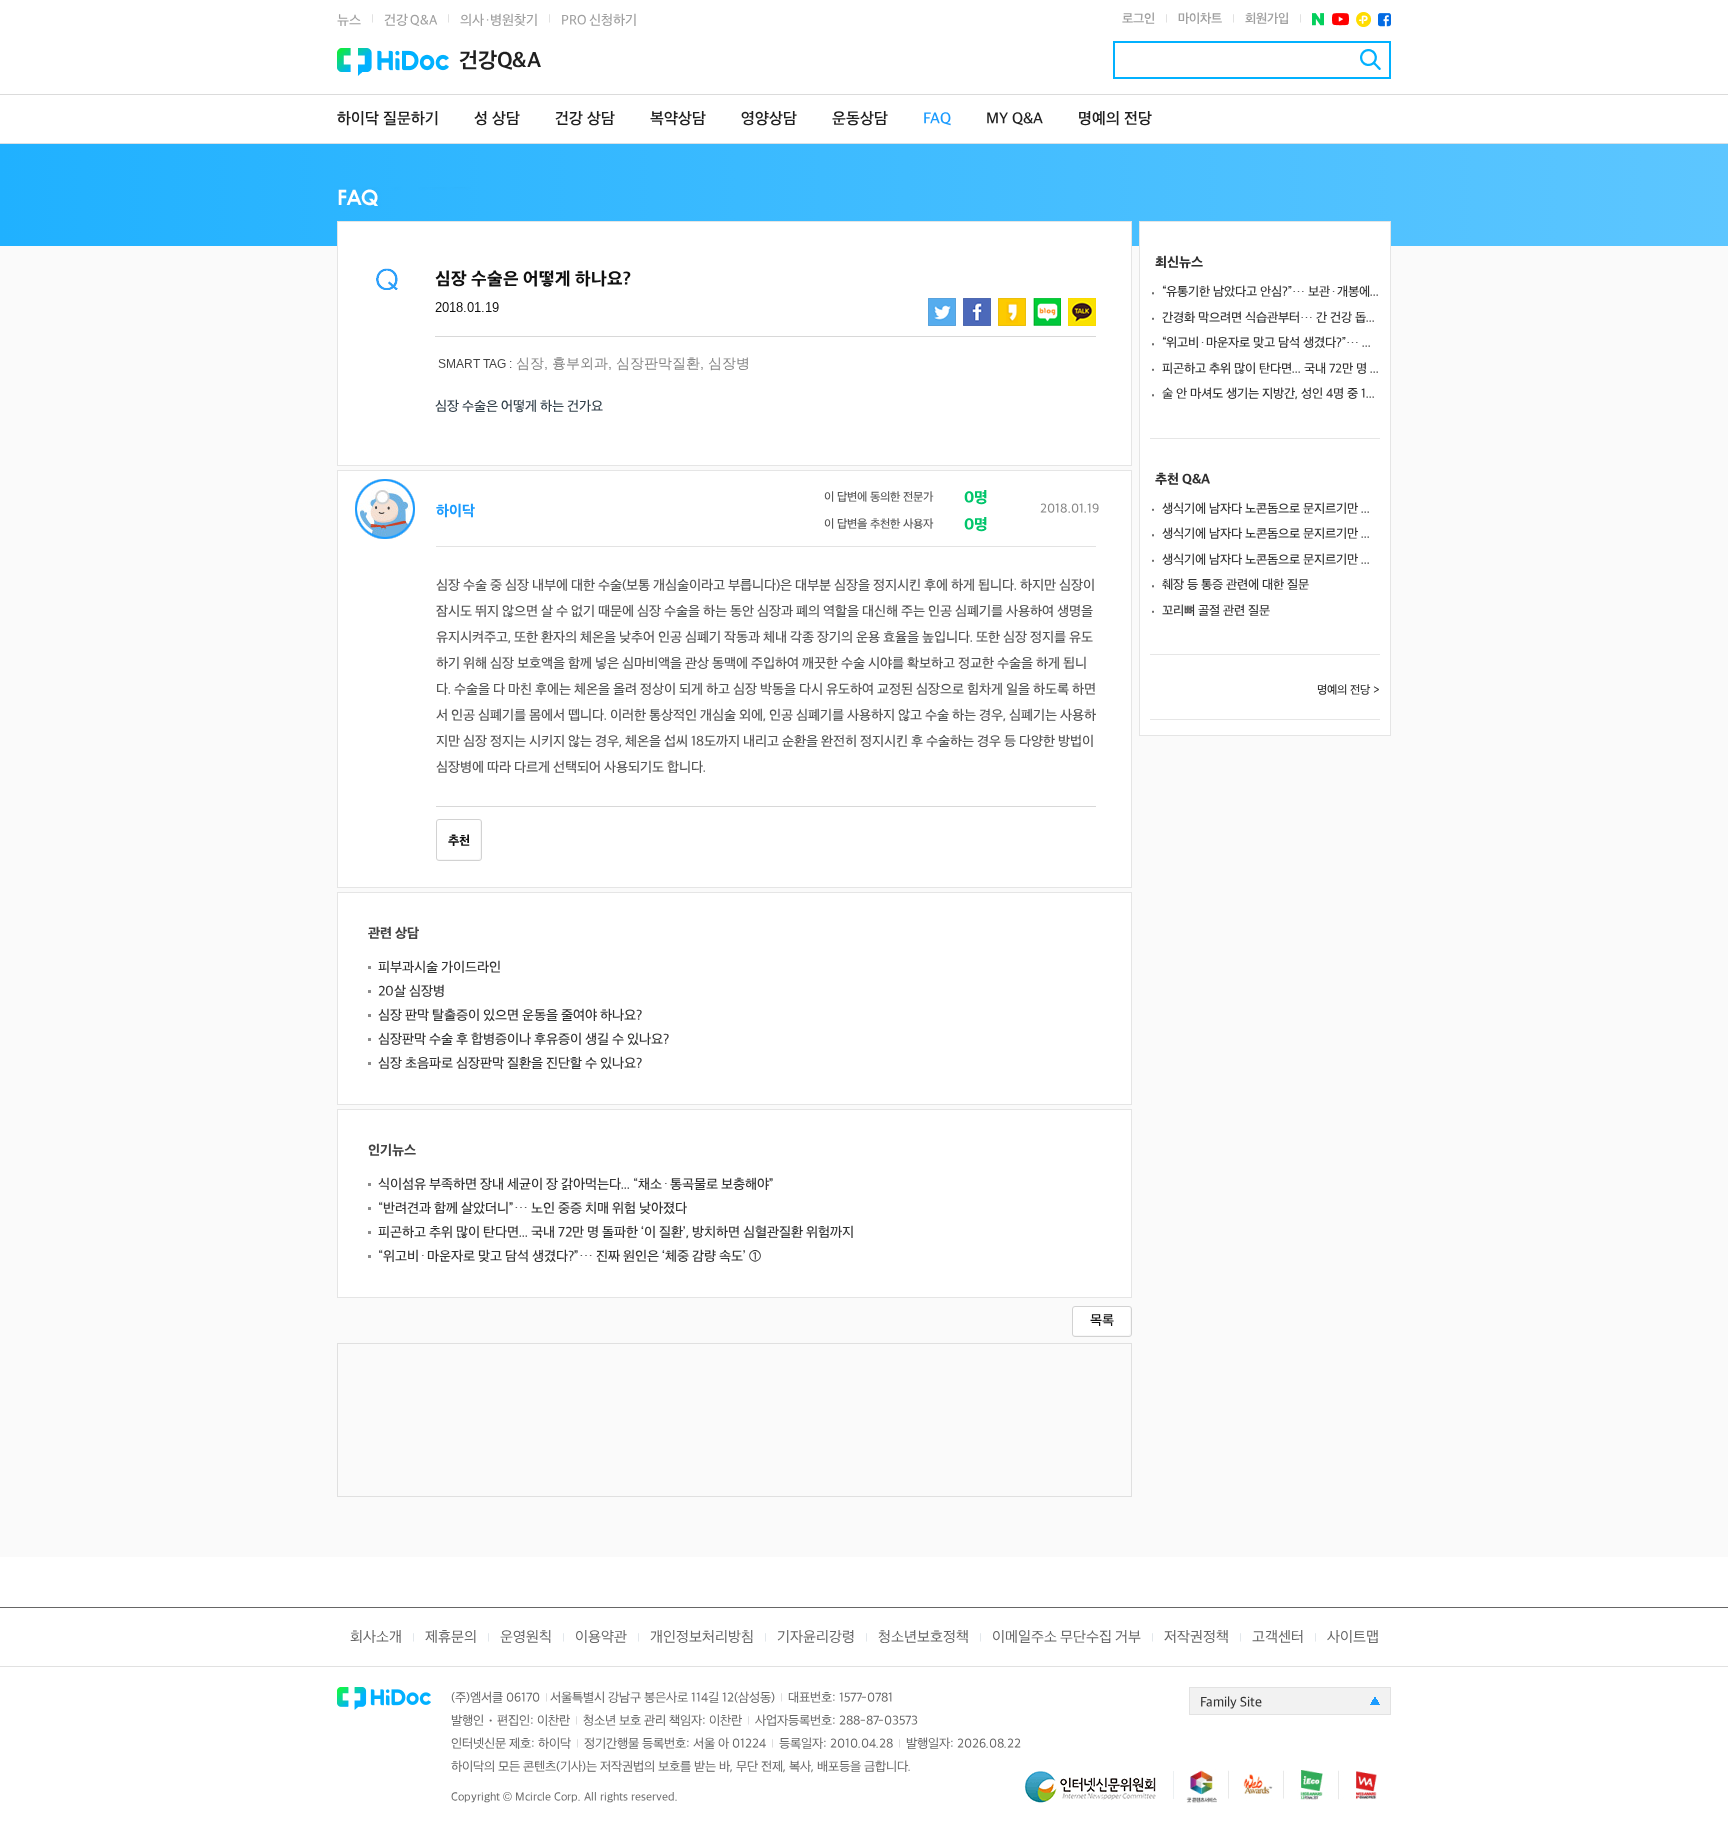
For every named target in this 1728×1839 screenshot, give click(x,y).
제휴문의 (451, 1637)
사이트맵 (1353, 1637)
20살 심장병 (411, 991)
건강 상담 (585, 119)
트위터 (942, 312)
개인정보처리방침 (702, 1637)
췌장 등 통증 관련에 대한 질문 (1235, 585)
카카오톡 (1082, 312)
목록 (1102, 1320)
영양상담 (769, 119)
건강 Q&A (410, 20)
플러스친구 (1363, 19)
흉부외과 (580, 363)
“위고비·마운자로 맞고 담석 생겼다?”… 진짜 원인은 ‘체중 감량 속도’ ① (569, 1256)
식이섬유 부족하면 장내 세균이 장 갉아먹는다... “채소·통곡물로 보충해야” (576, 1184)
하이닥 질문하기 (388, 119)
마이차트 (1200, 19)
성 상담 (497, 119)
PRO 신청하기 (599, 20)
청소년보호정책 (923, 1637)
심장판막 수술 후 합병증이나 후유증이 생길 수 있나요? (523, 1039)
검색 (1370, 59)
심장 (530, 363)
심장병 (729, 363)
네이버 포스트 (1318, 19)
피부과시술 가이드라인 (439, 967)
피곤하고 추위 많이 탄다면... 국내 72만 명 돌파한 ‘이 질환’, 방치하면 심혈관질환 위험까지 (616, 1232)
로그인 (1138, 19)
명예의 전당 (1115, 119)
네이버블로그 (1047, 312)
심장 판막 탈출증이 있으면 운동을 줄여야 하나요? (510, 1015)
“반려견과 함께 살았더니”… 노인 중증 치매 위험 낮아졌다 (532, 1208)
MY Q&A (1014, 119)
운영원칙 (526, 1637)
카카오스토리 (1012, 312)
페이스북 (1384, 19)
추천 (459, 841)
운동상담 (860, 119)
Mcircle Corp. (548, 1797)
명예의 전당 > (1348, 690)
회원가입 (1267, 19)
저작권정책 (1196, 1637)
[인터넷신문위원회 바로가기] (1099, 1795)
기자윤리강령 (816, 1637)
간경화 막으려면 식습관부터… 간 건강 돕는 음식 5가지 (1271, 318)
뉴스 (349, 20)
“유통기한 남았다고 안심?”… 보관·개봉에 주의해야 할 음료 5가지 (1271, 292)
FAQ (937, 119)
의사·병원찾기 (499, 20)
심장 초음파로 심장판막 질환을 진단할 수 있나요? (510, 1063)
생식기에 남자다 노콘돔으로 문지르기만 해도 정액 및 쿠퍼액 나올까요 (1271, 509)
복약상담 (678, 119)
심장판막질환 (658, 363)
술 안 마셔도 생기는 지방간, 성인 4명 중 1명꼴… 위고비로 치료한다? (1271, 394)
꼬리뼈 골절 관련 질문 (1216, 611)
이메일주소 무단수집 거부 (1066, 1637)
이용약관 (601, 1637)
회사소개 (376, 1637)
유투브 (1340, 19)
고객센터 (1278, 1637)
